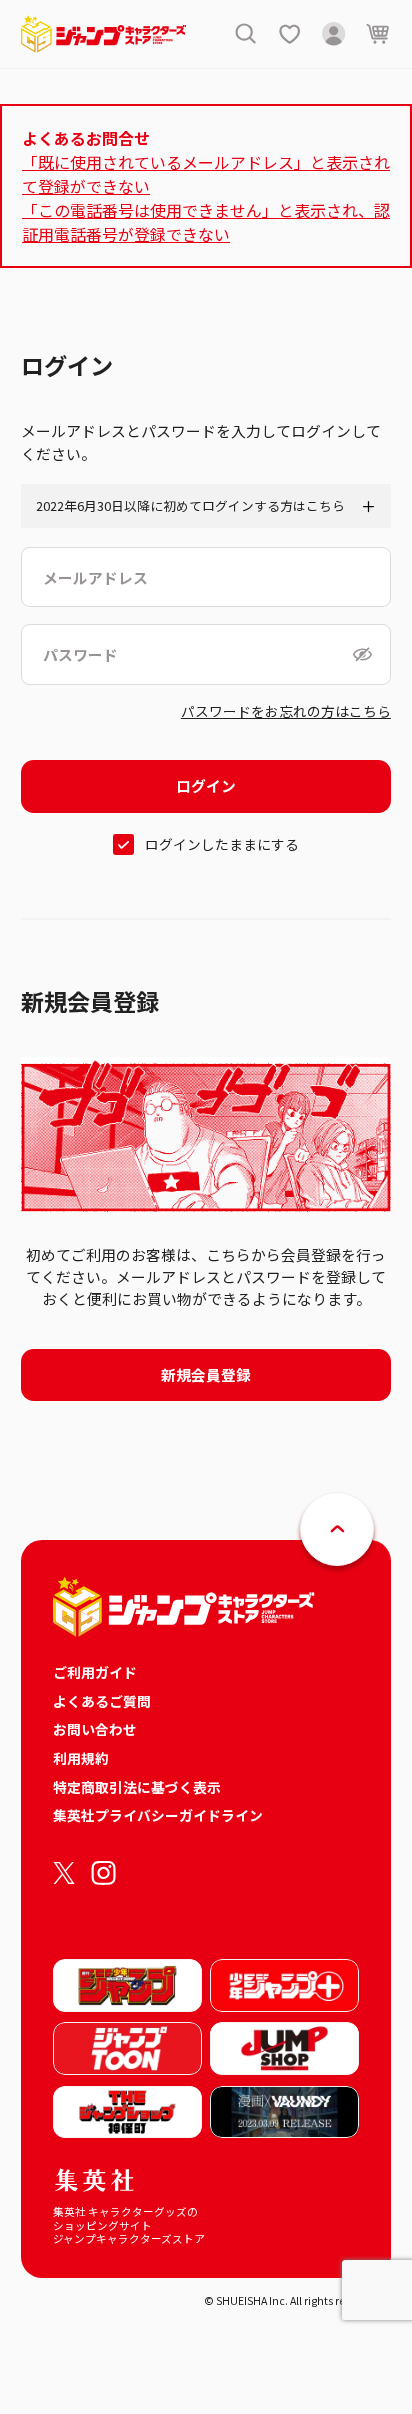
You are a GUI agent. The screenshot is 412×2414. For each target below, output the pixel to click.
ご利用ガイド (95, 1672)
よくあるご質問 (102, 1701)
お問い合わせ (95, 1729)
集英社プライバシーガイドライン (158, 1815)
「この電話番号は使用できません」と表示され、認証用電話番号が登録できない (206, 222)
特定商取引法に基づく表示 (137, 1787)
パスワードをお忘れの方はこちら (286, 711)
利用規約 (81, 1758)
